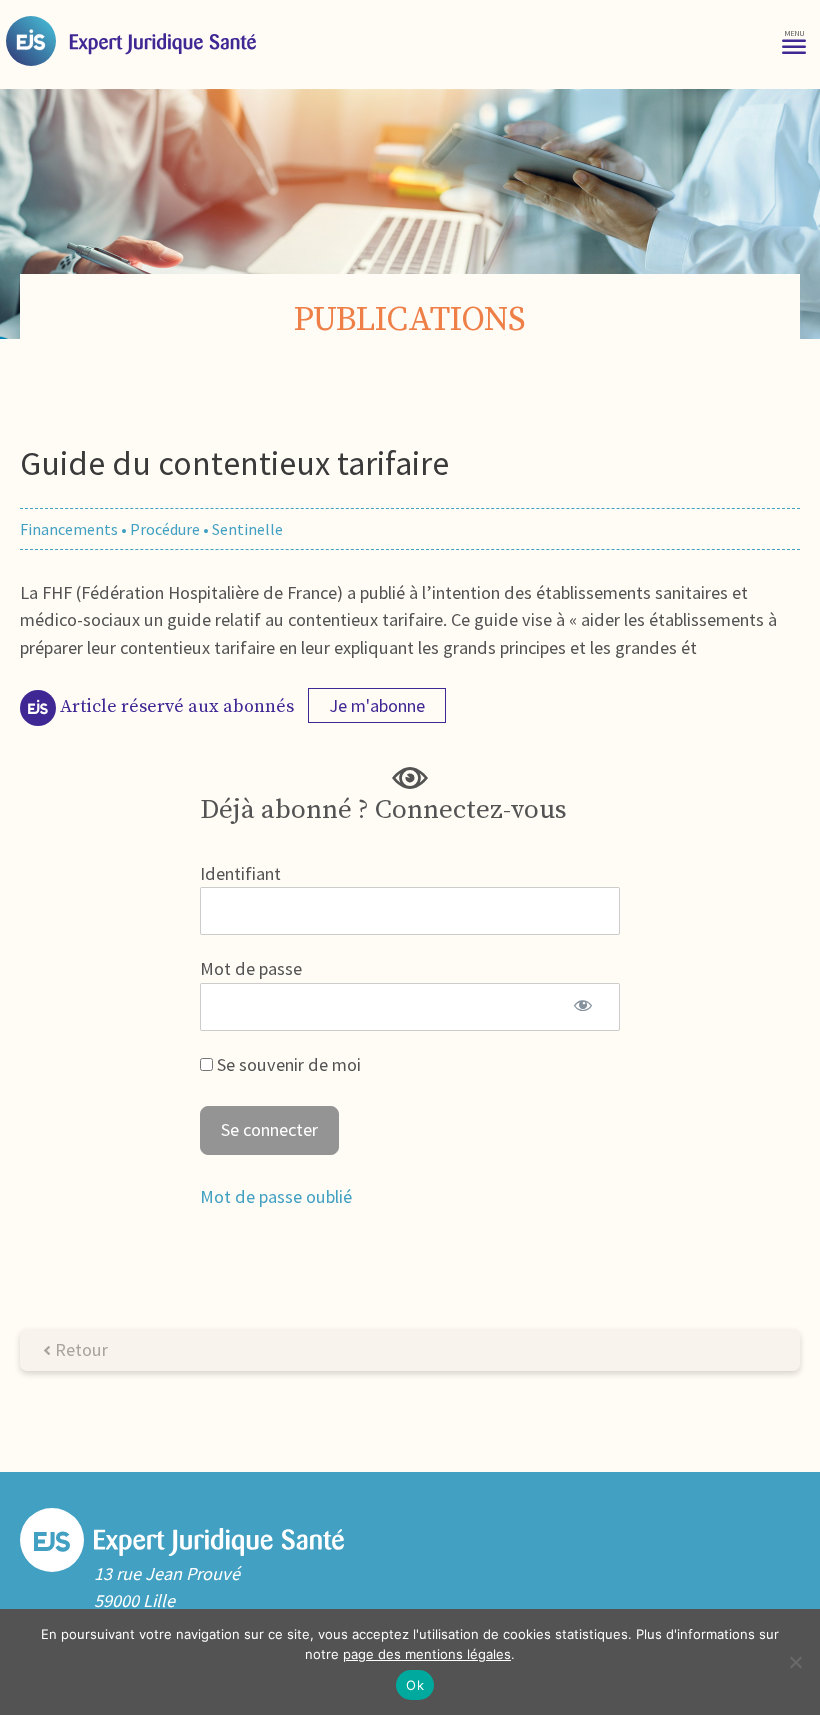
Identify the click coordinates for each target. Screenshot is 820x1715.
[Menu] (794, 40)
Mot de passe (251, 968)
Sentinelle (247, 529)
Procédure (165, 529)
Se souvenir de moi (287, 1064)
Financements (69, 529)
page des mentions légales (427, 1654)
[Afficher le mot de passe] (583, 1007)
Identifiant (240, 873)
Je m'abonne (377, 705)
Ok (415, 1685)
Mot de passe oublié (276, 1196)
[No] (795, 1662)
